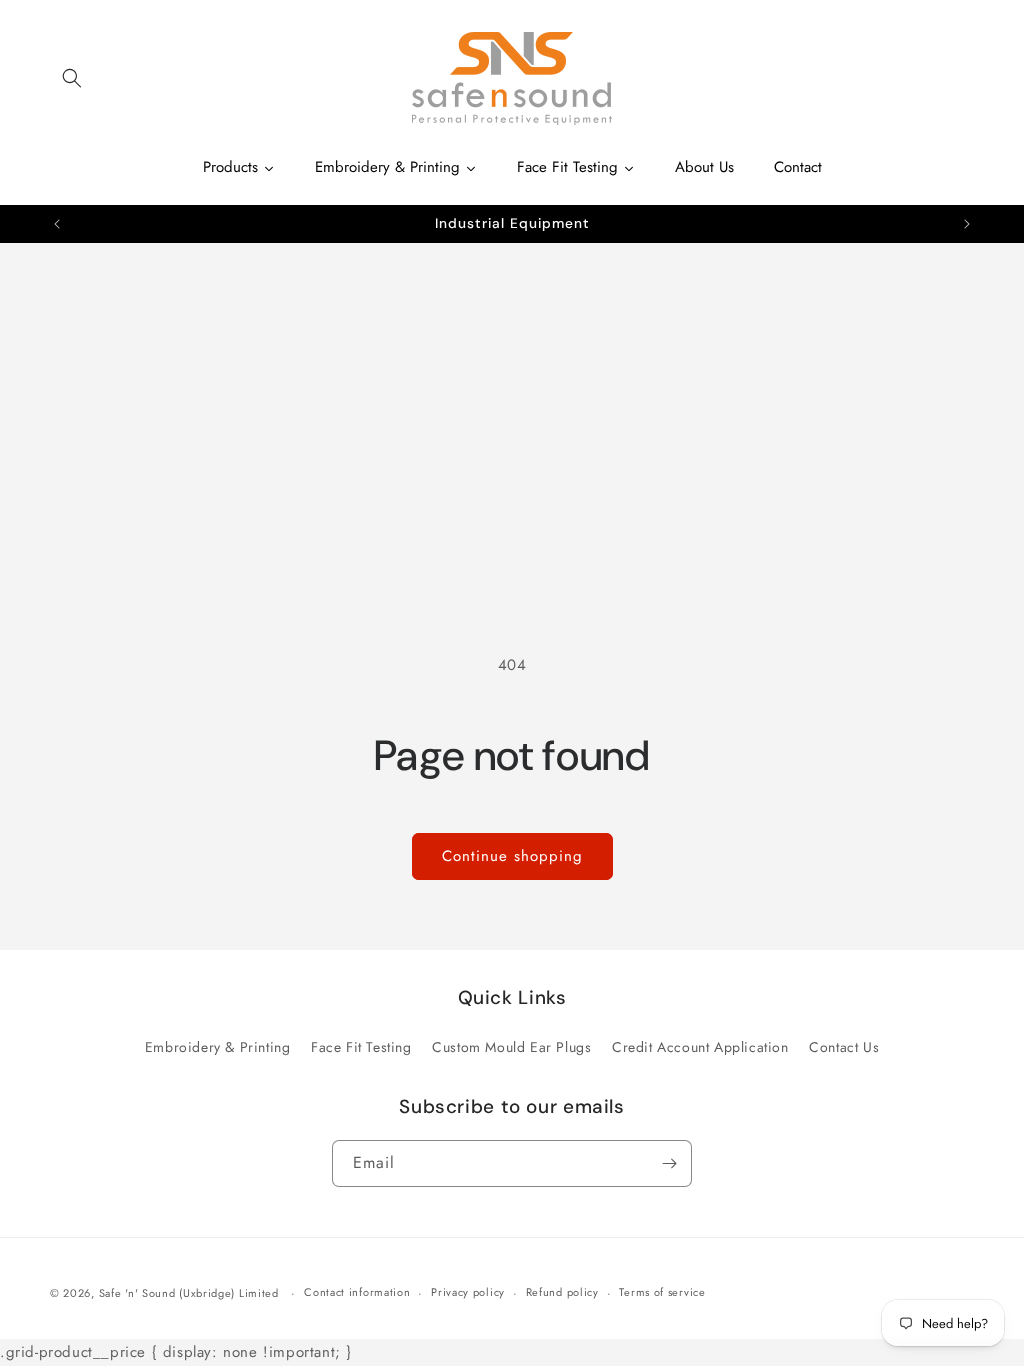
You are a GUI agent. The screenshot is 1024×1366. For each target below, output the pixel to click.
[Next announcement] (967, 224)
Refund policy (562, 1292)
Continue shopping (512, 856)
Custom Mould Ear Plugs (511, 1047)
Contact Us (844, 1047)
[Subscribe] (669, 1163)
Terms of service (662, 1292)
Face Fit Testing (361, 1047)
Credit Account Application (700, 1047)
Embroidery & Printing (218, 1047)
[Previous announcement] (57, 224)
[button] (72, 78)
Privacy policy (468, 1292)
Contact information (357, 1292)
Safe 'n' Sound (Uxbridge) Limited (189, 1293)
